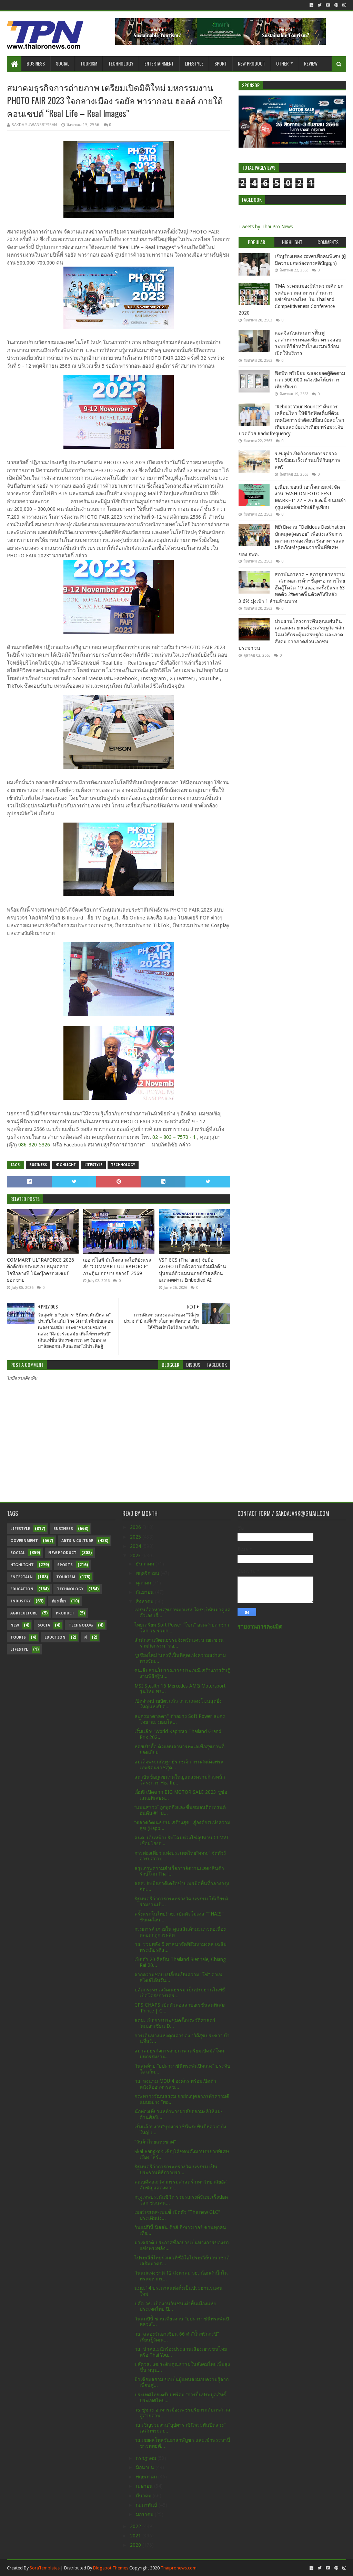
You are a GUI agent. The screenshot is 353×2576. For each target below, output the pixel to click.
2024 (136, 1546)
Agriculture (24, 1613)
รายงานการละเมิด (260, 1627)
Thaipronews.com (179, 2568)
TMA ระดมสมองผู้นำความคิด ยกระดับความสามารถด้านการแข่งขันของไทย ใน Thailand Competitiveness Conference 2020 (291, 299)
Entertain (22, 1577)
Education (22, 1589)
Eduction (55, 1637)
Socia (44, 1625)
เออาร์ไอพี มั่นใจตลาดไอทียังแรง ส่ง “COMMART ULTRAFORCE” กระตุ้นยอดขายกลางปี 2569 (117, 1267)
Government (24, 1541)
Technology (121, 63)
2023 (136, 1555)
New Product (251, 63)
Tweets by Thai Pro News (266, 227)
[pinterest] (336, 5)
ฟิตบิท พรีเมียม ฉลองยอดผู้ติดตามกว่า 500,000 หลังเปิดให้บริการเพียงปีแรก (310, 380)
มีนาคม (144, 2496)
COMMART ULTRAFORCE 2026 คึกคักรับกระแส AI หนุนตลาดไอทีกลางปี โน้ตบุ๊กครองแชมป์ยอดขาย (41, 1270)
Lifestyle (194, 63)
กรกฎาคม (147, 2458)
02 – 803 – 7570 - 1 (174, 1137)
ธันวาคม (146, 1564)
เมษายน (145, 2486)
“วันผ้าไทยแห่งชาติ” (155, 2142)
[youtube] (328, 5)
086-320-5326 (34, 1145)
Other (282, 63)
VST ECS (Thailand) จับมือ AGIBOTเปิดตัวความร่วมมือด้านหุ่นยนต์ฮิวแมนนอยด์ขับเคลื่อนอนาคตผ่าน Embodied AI (193, 1270)
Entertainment (159, 63)
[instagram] (344, 5)
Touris (18, 1637)
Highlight (66, 1165)
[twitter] (320, 5)
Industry (21, 1601)
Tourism (89, 63)
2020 (136, 2545)
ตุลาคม (144, 1583)
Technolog (81, 1625)
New (15, 1625)
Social (63, 63)
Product (65, 1613)
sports (65, 1565)
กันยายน (145, 1592)
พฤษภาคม (147, 2477)
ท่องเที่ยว (59, 1601)
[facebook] (311, 5)
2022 (136, 2526)
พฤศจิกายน (148, 1573)
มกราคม (145, 2514)
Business (36, 63)
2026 (136, 1527)
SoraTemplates (45, 2568)
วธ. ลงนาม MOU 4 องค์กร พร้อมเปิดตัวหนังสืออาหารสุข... (175, 2084)
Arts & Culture (77, 1541)
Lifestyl (19, 1649)
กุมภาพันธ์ (147, 2505)
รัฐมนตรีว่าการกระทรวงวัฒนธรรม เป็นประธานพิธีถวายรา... (176, 2170)
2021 (136, 2536)
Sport (221, 63)
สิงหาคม (145, 1601)
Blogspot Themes (111, 2568)
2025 (136, 1537)
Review (311, 63)
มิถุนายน (146, 2467)
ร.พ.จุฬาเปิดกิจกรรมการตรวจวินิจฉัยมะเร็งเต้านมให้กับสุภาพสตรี (307, 460)
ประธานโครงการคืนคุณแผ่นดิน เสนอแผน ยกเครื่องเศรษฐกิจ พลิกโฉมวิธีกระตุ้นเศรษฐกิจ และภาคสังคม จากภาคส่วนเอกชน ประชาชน (291, 635)
